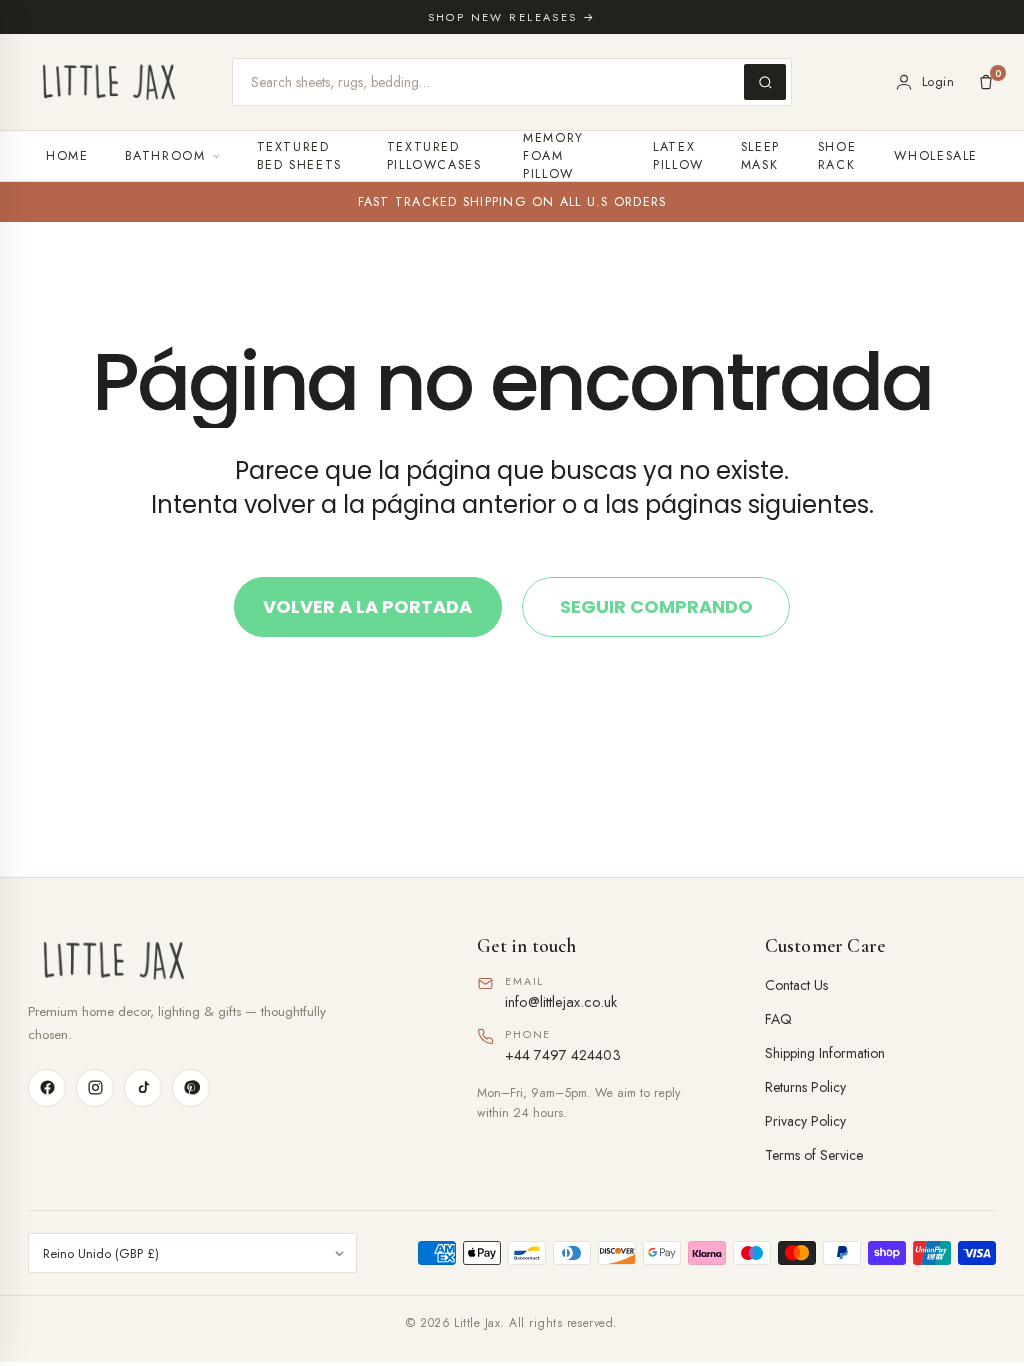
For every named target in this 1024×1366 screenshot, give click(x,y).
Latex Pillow (678, 156)
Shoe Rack (837, 156)
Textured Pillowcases (434, 156)
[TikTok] (143, 1088)
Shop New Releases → (512, 17)
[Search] (765, 82)
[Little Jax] (224, 960)
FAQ (778, 1019)
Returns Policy (805, 1087)
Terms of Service (814, 1155)
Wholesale (936, 156)
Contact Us (796, 985)
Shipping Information (825, 1053)
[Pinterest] (191, 1088)
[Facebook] (47, 1088)
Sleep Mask (760, 156)
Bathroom (165, 156)
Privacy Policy (805, 1121)
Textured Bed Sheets (299, 156)
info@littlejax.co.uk (561, 1001)
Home (67, 156)
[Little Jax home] (109, 82)
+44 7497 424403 (563, 1054)
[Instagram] (95, 1088)
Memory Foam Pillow (553, 156)
